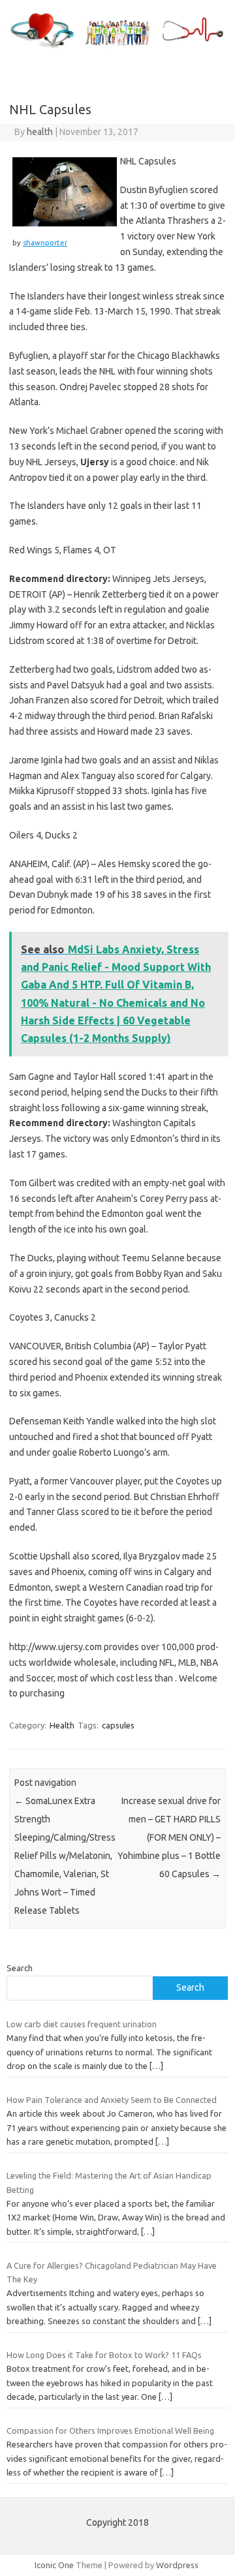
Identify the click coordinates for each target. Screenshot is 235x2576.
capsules (118, 1725)
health (40, 132)
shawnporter (45, 243)
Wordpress (177, 2565)
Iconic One (54, 2565)
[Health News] (117, 48)
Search (20, 1968)
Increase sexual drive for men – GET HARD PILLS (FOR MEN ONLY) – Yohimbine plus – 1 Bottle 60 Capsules (169, 1837)
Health (62, 1725)
